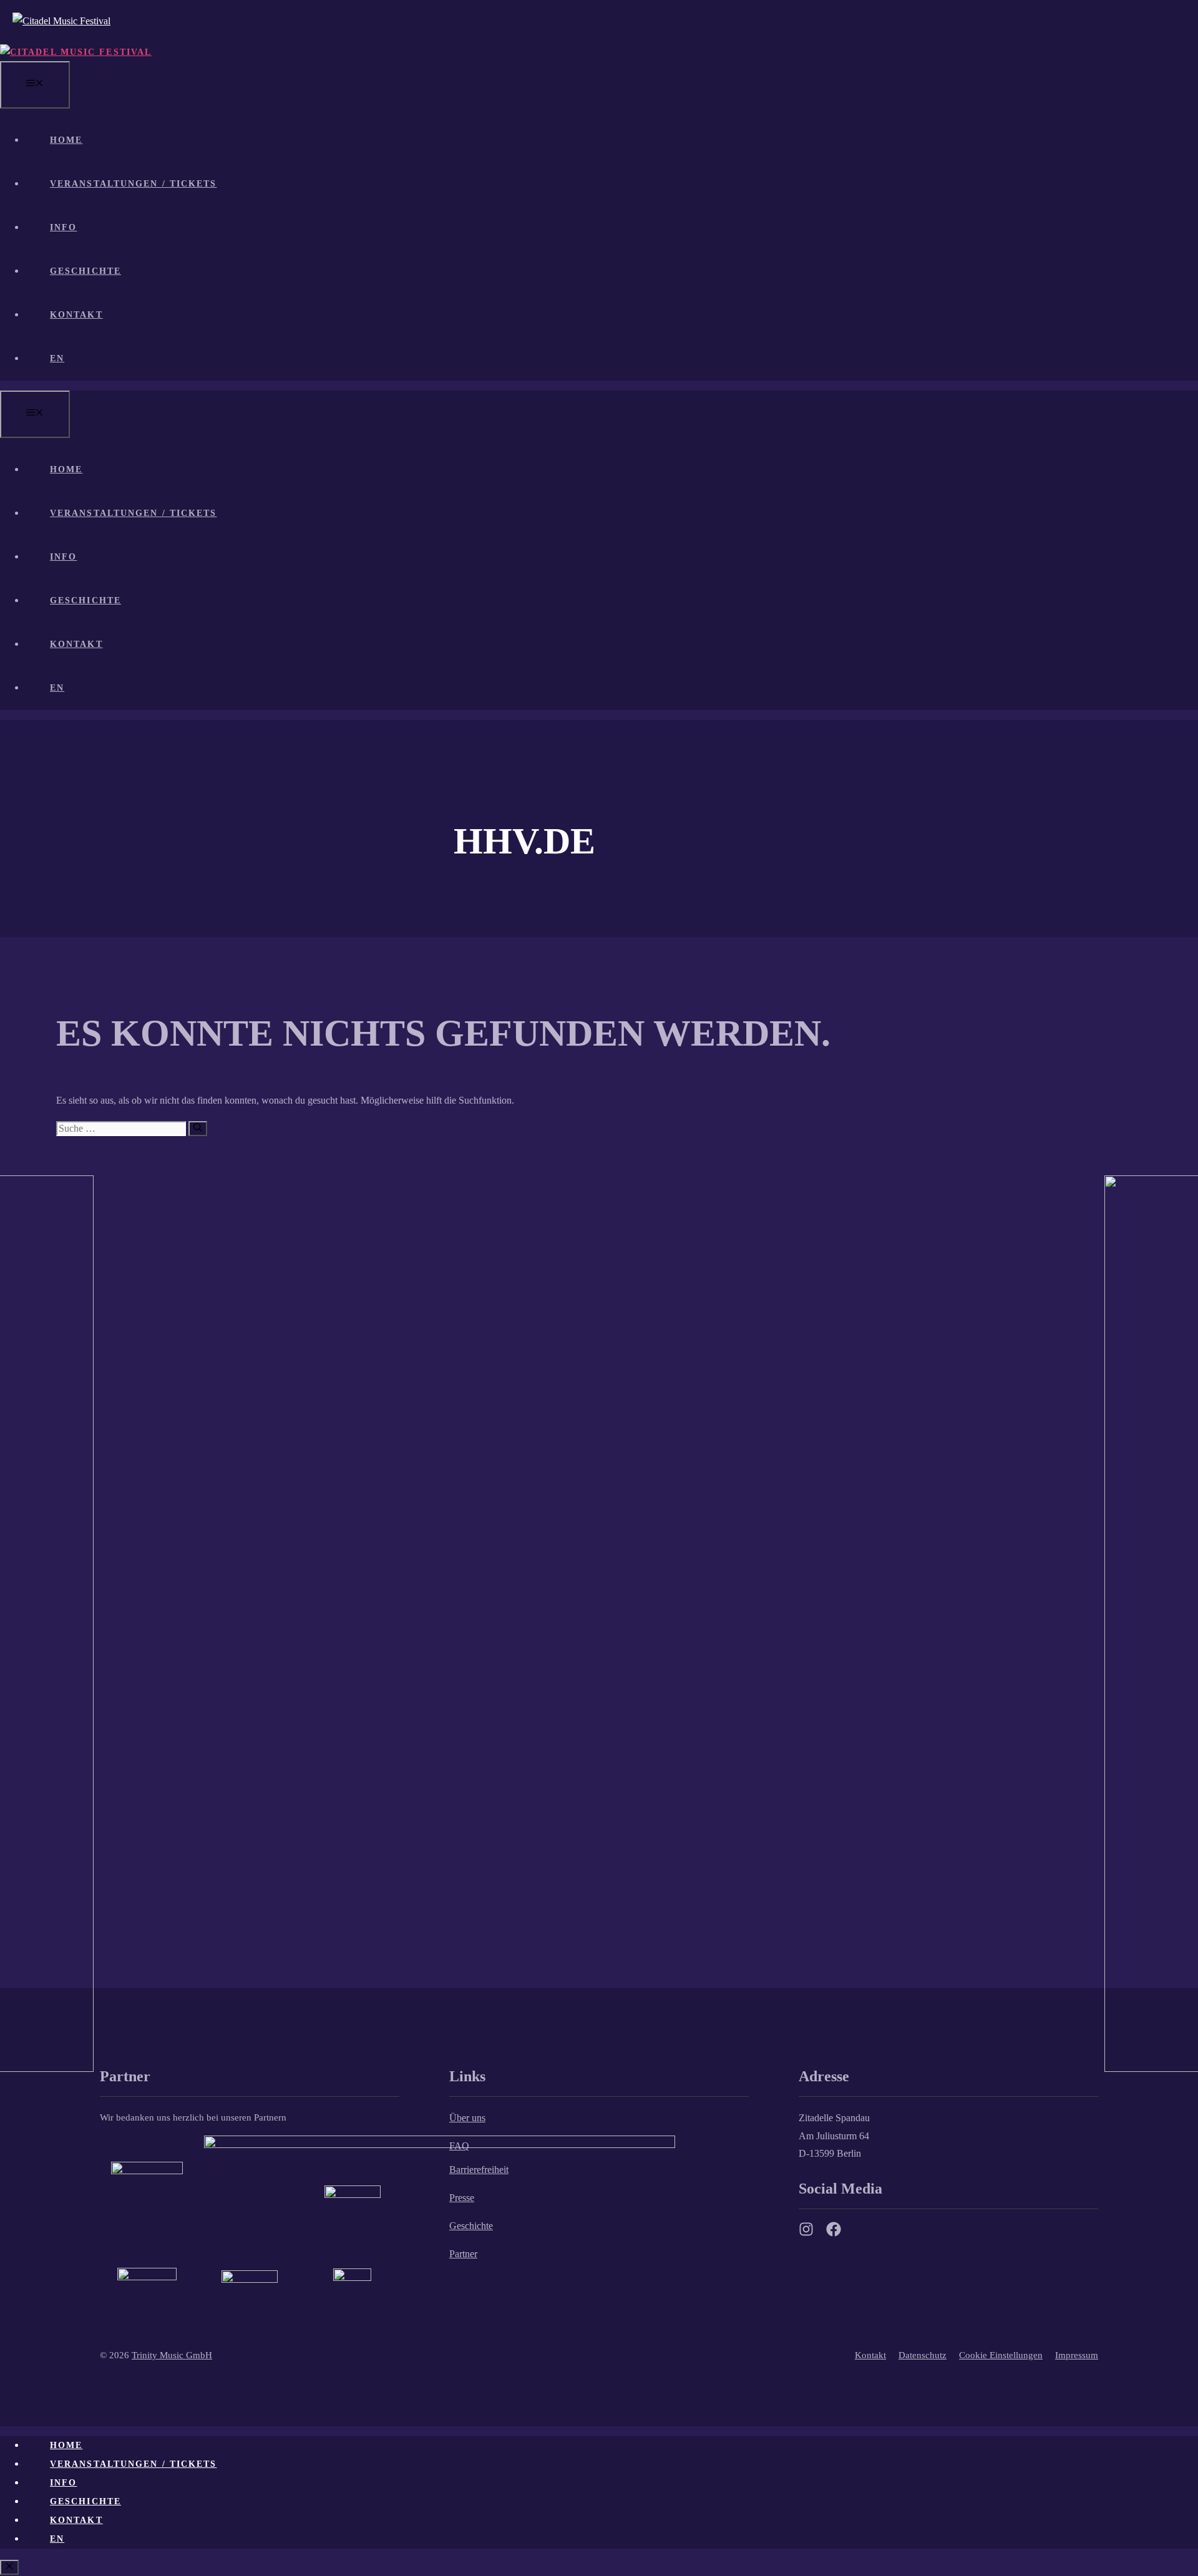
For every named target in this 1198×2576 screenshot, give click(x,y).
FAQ (459, 2146)
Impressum (1077, 2355)
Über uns (467, 2118)
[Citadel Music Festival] (76, 52)
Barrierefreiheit (479, 2170)
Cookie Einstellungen (1001, 2355)
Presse (462, 2198)
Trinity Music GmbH (172, 2355)
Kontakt (76, 315)
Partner (463, 2254)
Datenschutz (923, 2355)
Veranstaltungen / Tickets (134, 184)
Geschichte (85, 271)
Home (66, 140)
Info (63, 227)
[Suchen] (198, 1129)
